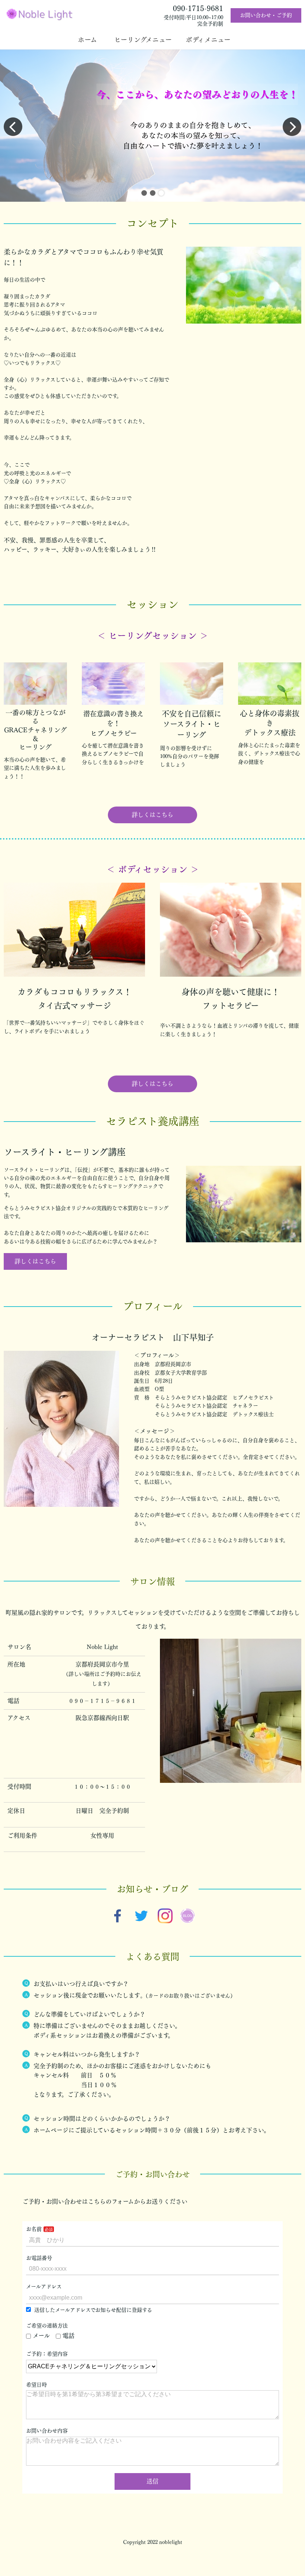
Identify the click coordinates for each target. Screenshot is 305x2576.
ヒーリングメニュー (146, 40)
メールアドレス (44, 2287)
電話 (68, 2336)
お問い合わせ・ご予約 (266, 15)
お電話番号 (39, 2258)
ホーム (91, 40)
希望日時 (36, 2385)
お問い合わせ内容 (47, 2431)
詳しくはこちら (152, 815)
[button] (144, 193)
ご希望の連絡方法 (47, 2326)
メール (41, 2336)
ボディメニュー (210, 40)
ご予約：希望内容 (47, 2354)
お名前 (34, 2229)
